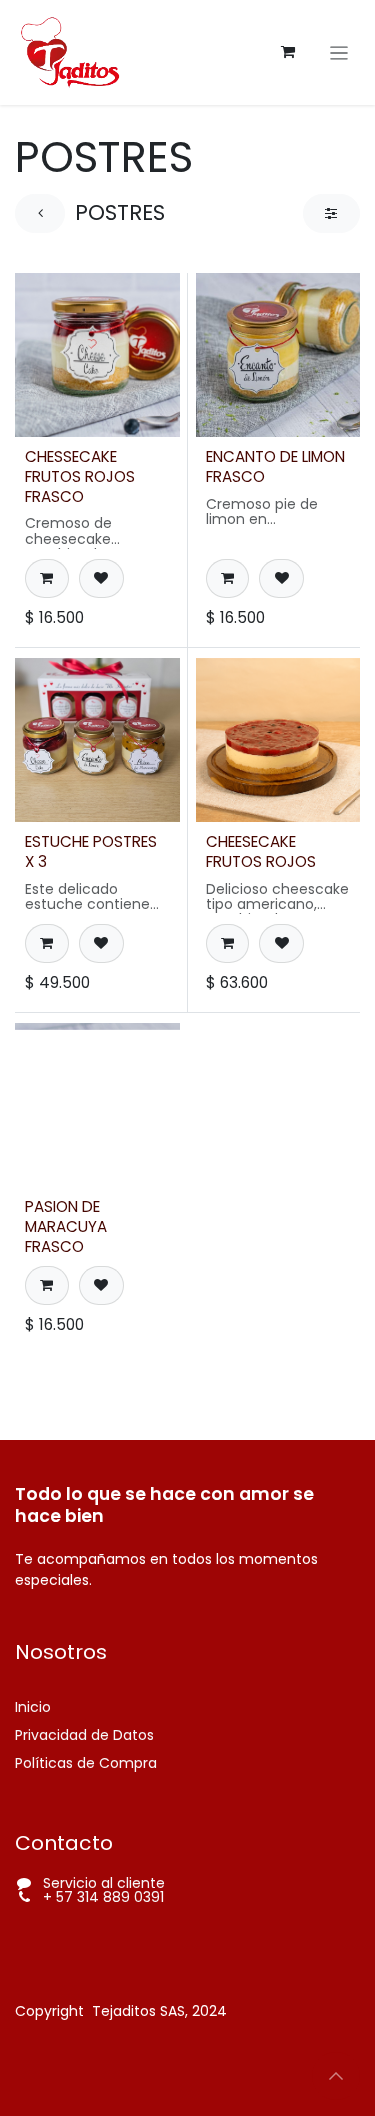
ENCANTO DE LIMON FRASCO (275, 466)
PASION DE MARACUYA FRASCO (66, 1226)
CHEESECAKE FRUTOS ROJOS (261, 851)
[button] (47, 578)
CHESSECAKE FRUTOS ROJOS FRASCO (80, 476)
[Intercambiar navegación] (339, 52)
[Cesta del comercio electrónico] (288, 52)
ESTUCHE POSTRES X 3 (91, 851)
